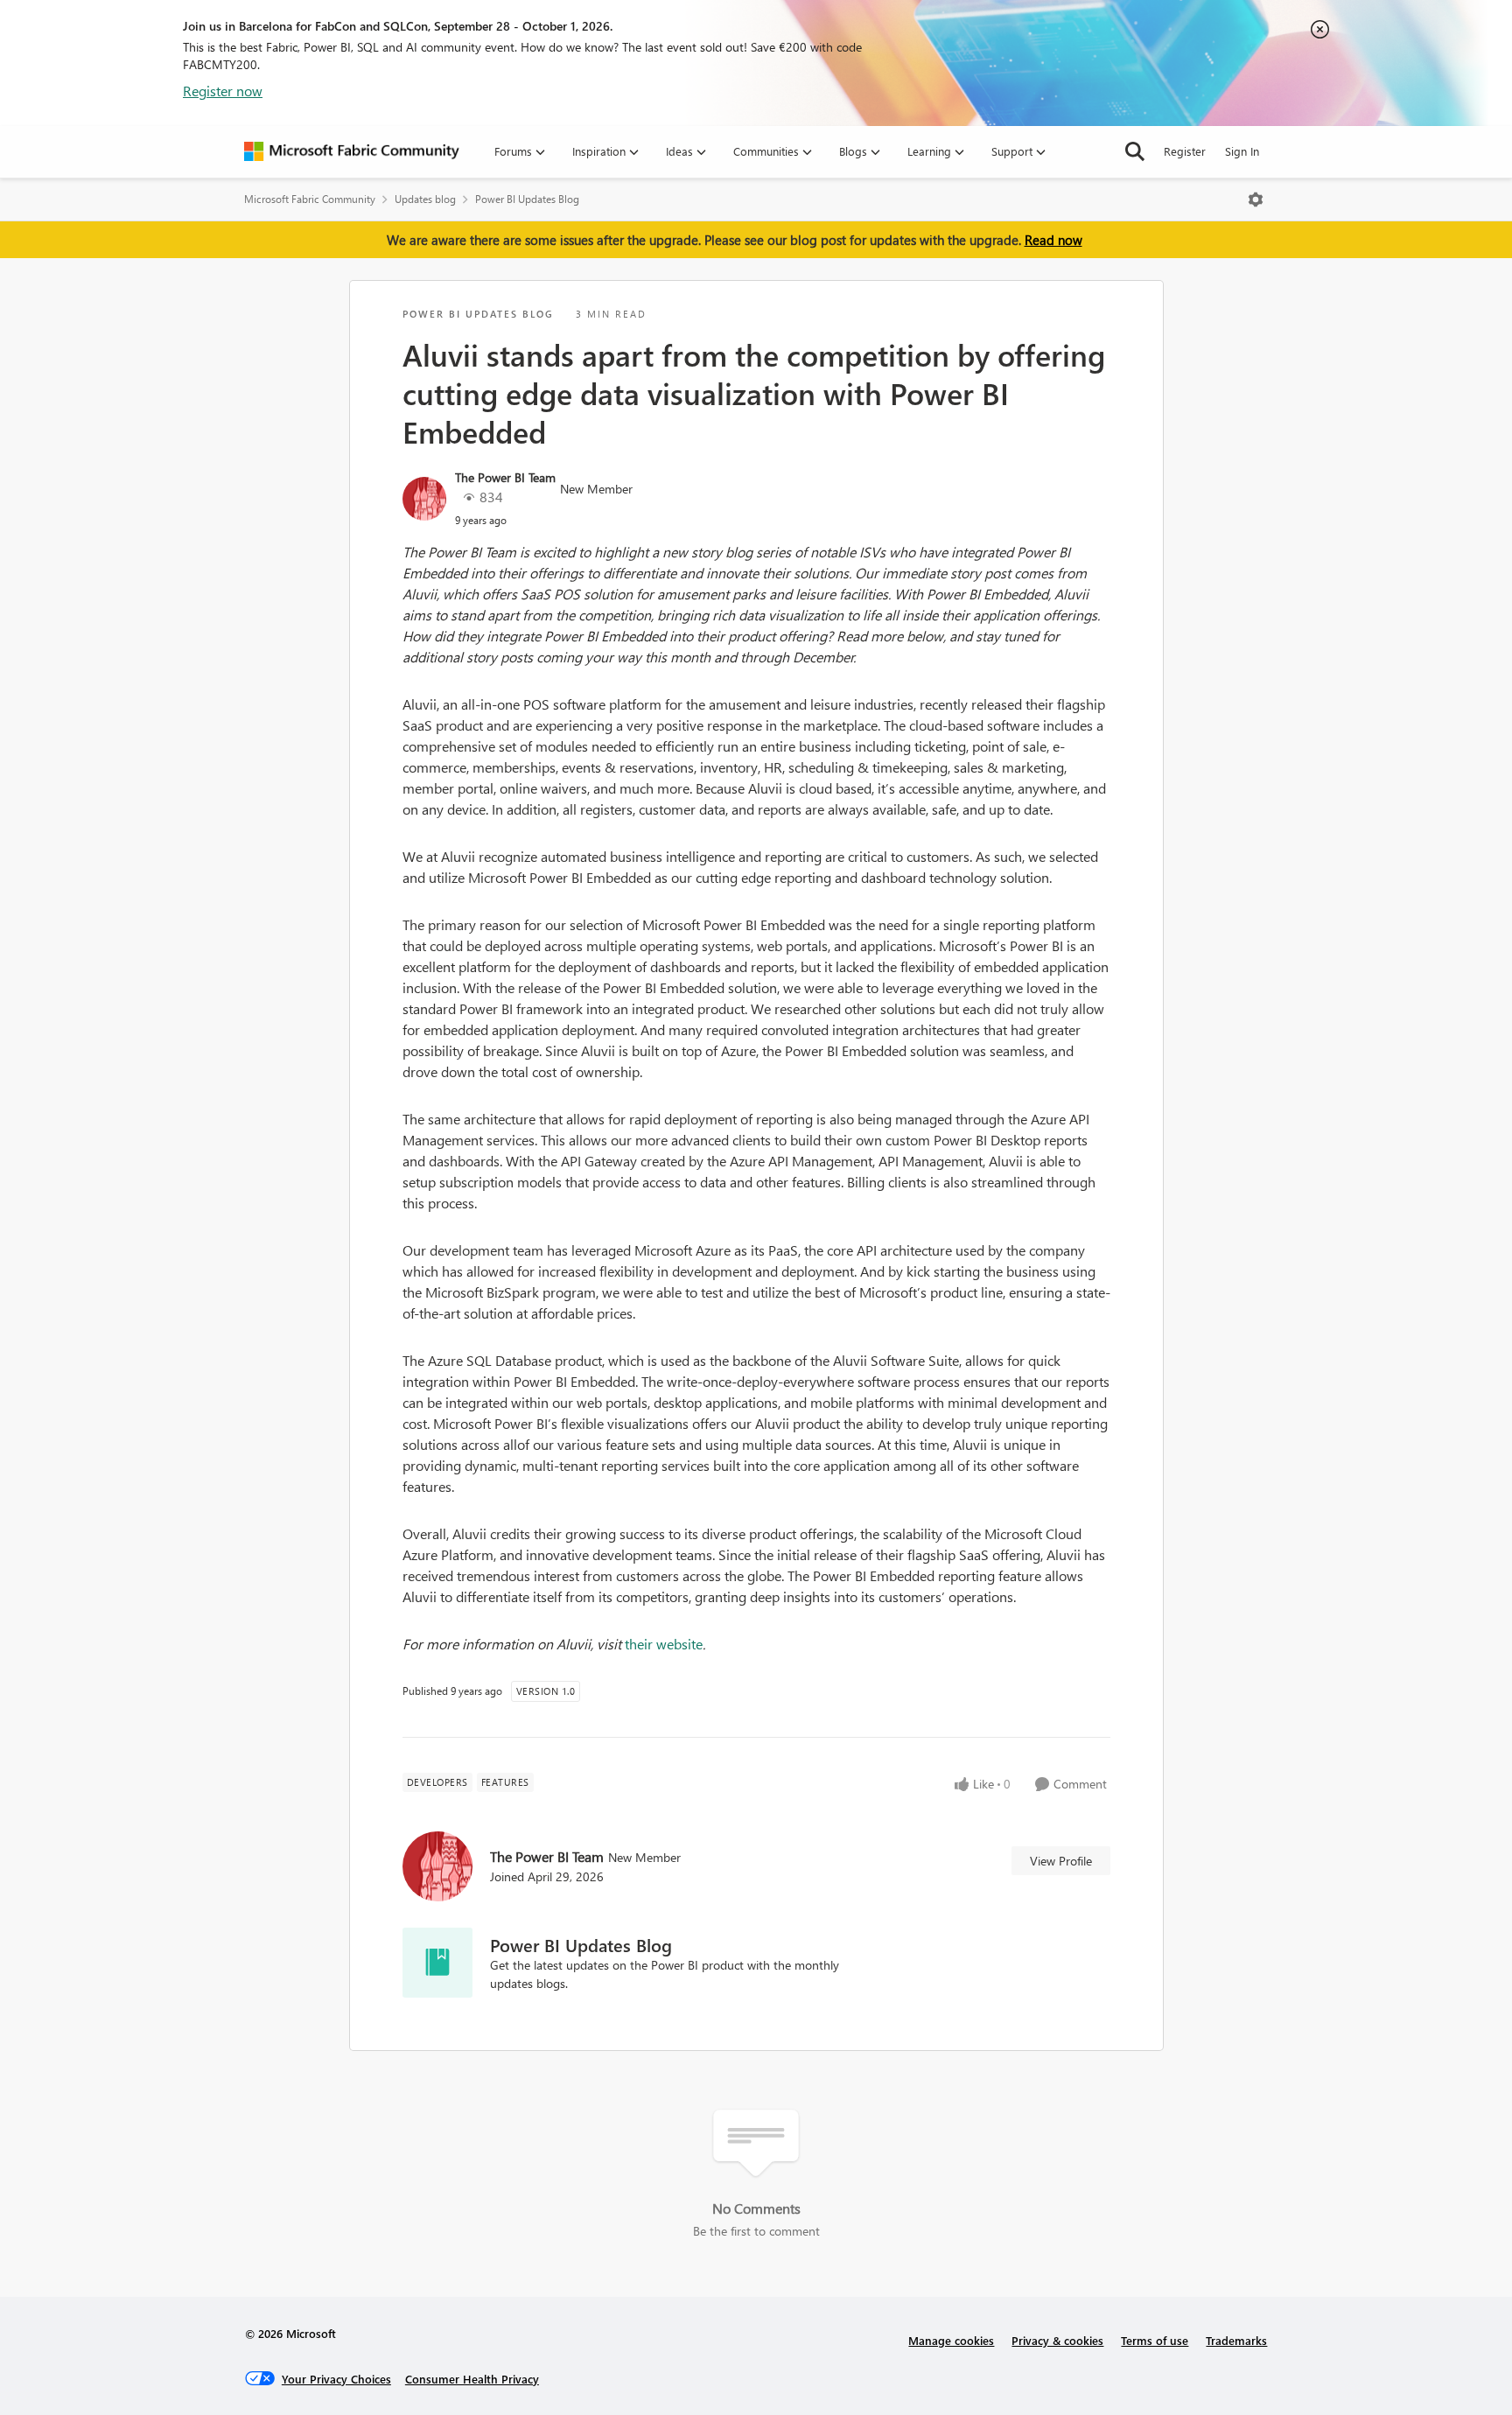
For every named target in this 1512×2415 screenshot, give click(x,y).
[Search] (1135, 151)
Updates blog (425, 199)
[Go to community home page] (352, 151)
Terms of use (1155, 2340)
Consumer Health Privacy (472, 2379)
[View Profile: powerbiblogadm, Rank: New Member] (424, 499)
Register (1185, 151)
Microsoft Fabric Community (310, 199)
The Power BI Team (505, 477)
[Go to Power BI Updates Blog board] (437, 1963)
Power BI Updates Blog (527, 199)
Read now (1053, 240)
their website (664, 1644)
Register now (223, 91)
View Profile (1061, 1861)
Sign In (1242, 151)
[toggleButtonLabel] (1256, 199)
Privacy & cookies (1057, 2340)
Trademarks (1236, 2340)
